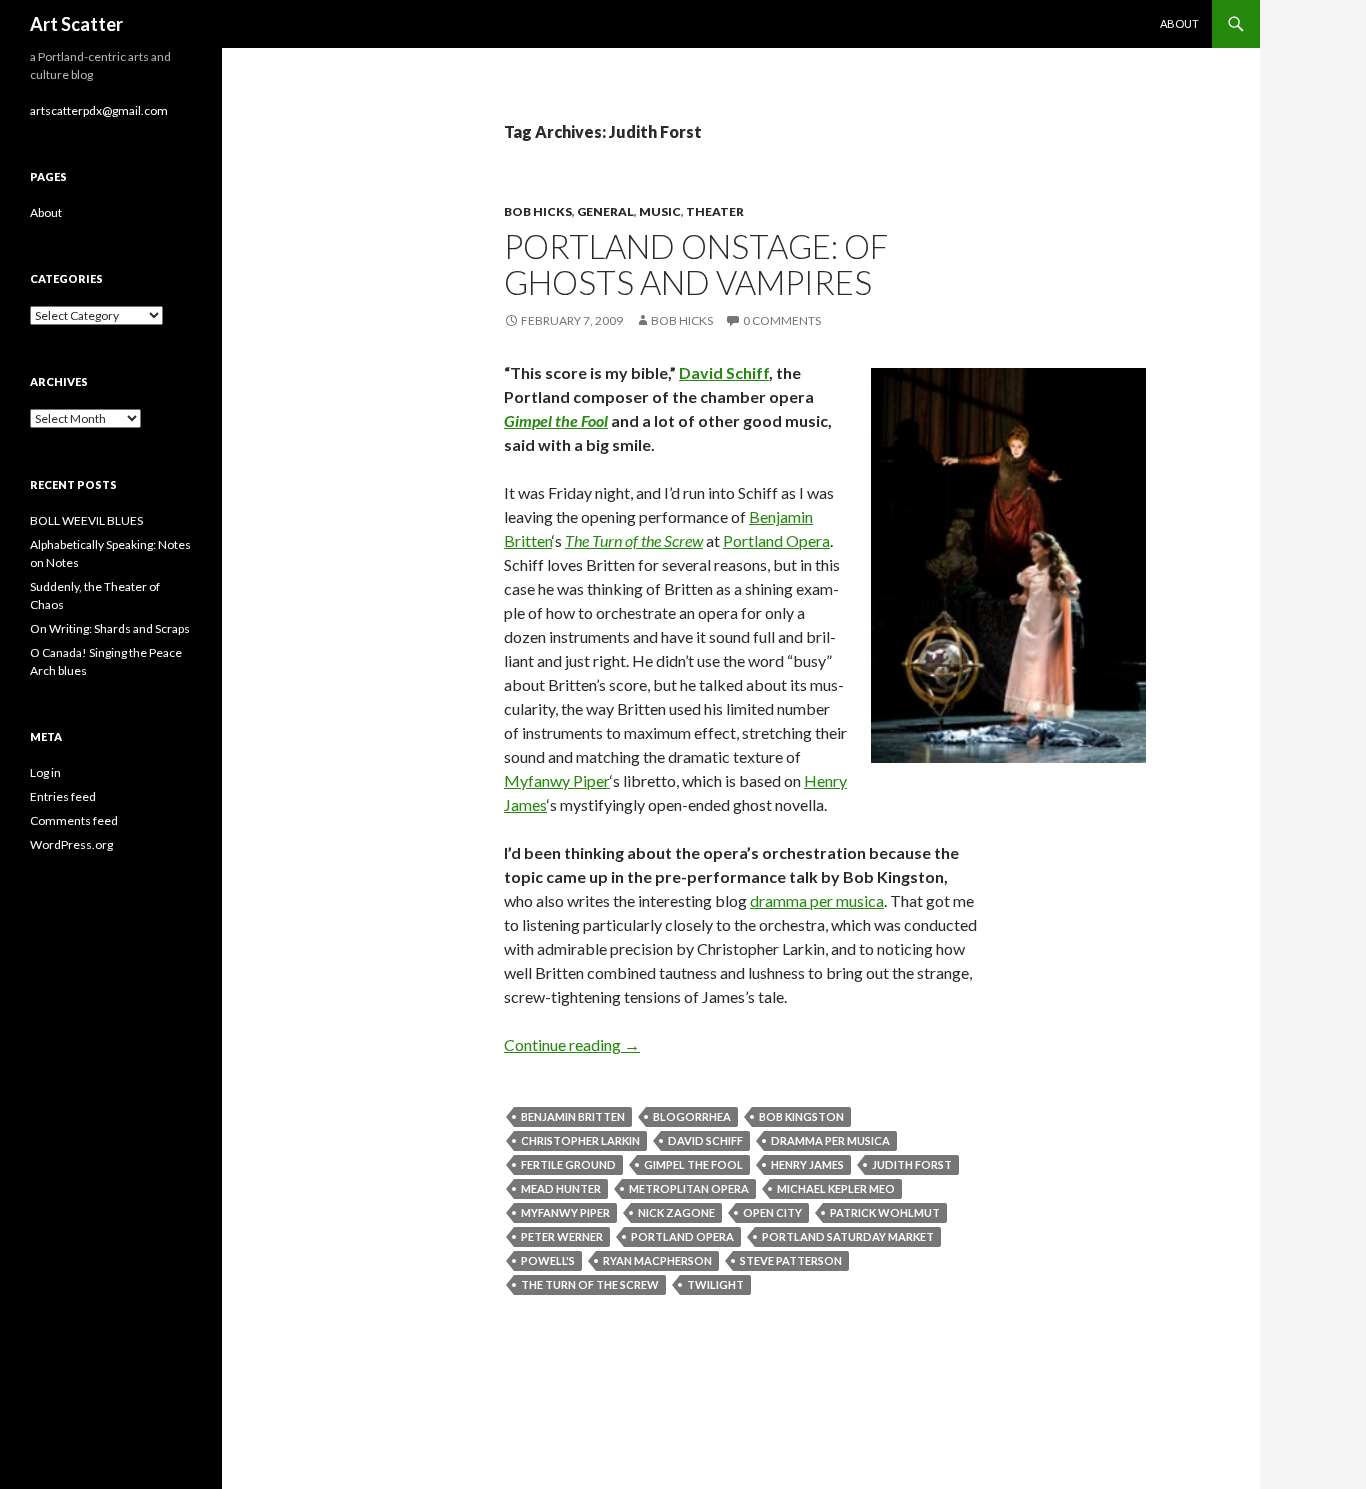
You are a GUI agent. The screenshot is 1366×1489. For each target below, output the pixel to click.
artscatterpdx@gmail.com (99, 110)
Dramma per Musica (830, 1140)
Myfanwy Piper (557, 780)
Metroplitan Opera (689, 1188)
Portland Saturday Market (848, 1236)
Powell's (548, 1260)
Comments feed (74, 820)
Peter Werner (562, 1236)
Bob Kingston (801, 1116)
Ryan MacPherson (657, 1260)
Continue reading (572, 1044)
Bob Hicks (538, 211)
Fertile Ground (568, 1164)
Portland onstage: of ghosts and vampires (696, 264)
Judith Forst (912, 1164)
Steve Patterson (791, 1260)
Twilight (715, 1284)
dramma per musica (817, 900)
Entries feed (63, 796)
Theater (715, 211)
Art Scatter (76, 24)
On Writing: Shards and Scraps (110, 628)
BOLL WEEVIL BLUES (86, 520)
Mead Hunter (561, 1188)
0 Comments (782, 320)
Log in (45, 772)
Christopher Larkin (580, 1140)
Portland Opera (776, 540)
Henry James (807, 1164)
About (1179, 23)
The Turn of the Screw (634, 540)
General (605, 211)
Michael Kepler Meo (836, 1188)
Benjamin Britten (573, 1116)
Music (660, 211)
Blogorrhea (692, 1116)
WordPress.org (71, 844)
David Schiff (724, 372)
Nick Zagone (676, 1212)
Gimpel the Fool (556, 420)
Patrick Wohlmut (885, 1212)
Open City (772, 1212)
